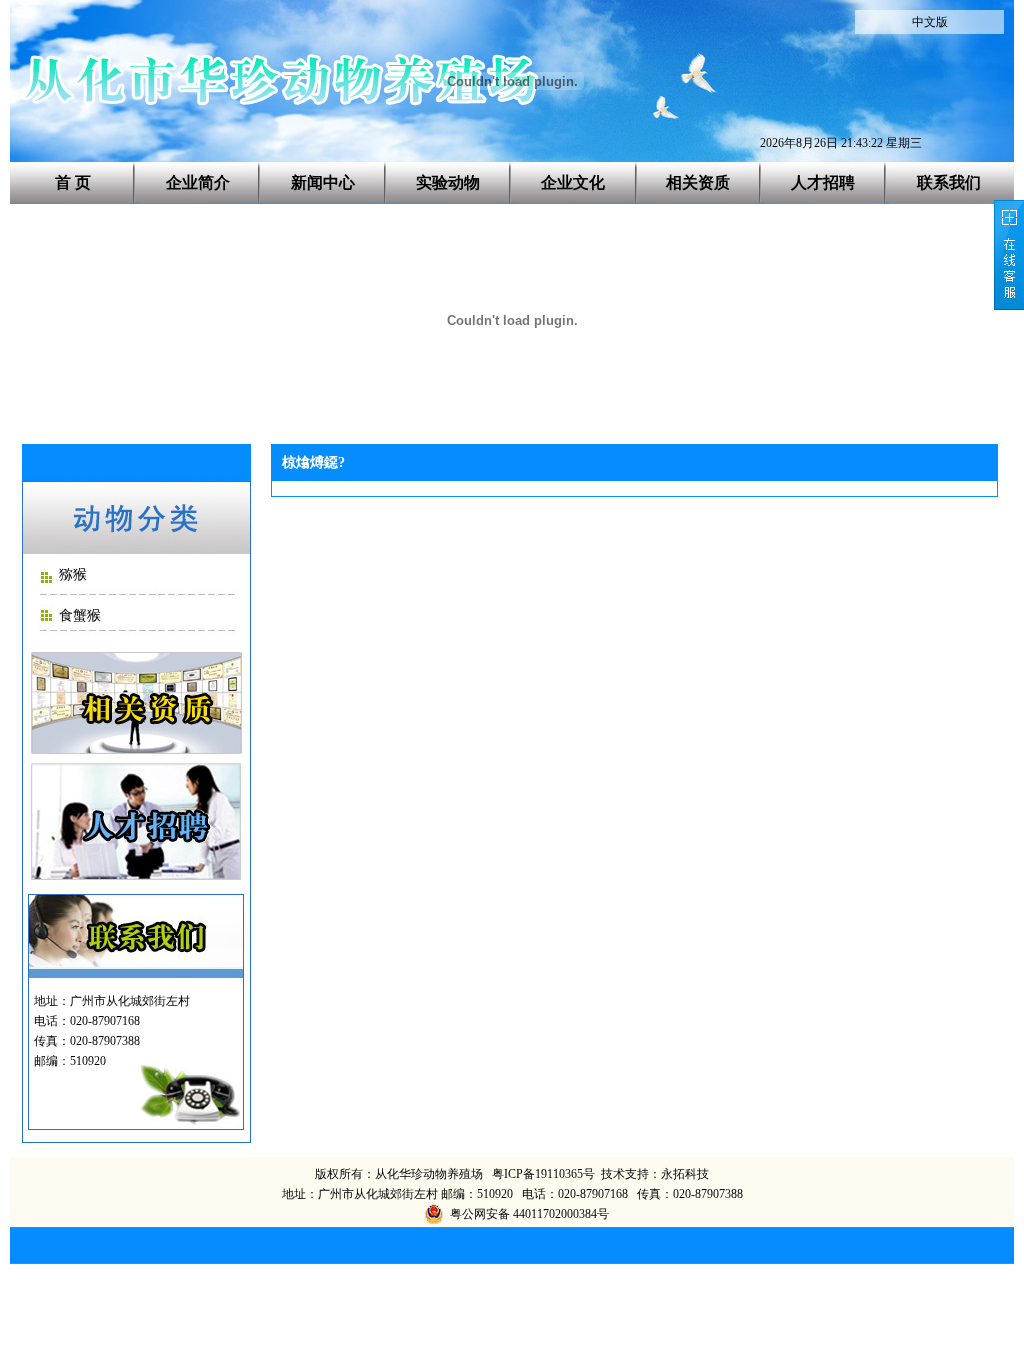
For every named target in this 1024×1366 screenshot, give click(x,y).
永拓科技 (685, 1174)
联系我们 (949, 182)
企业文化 (573, 182)
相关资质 (698, 182)
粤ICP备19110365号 (543, 1174)
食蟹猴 (80, 615)
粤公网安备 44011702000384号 (529, 1214)
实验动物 (448, 182)
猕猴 (73, 574)
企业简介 (198, 182)
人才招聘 (823, 182)
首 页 (73, 182)
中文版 (930, 22)
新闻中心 (323, 182)
